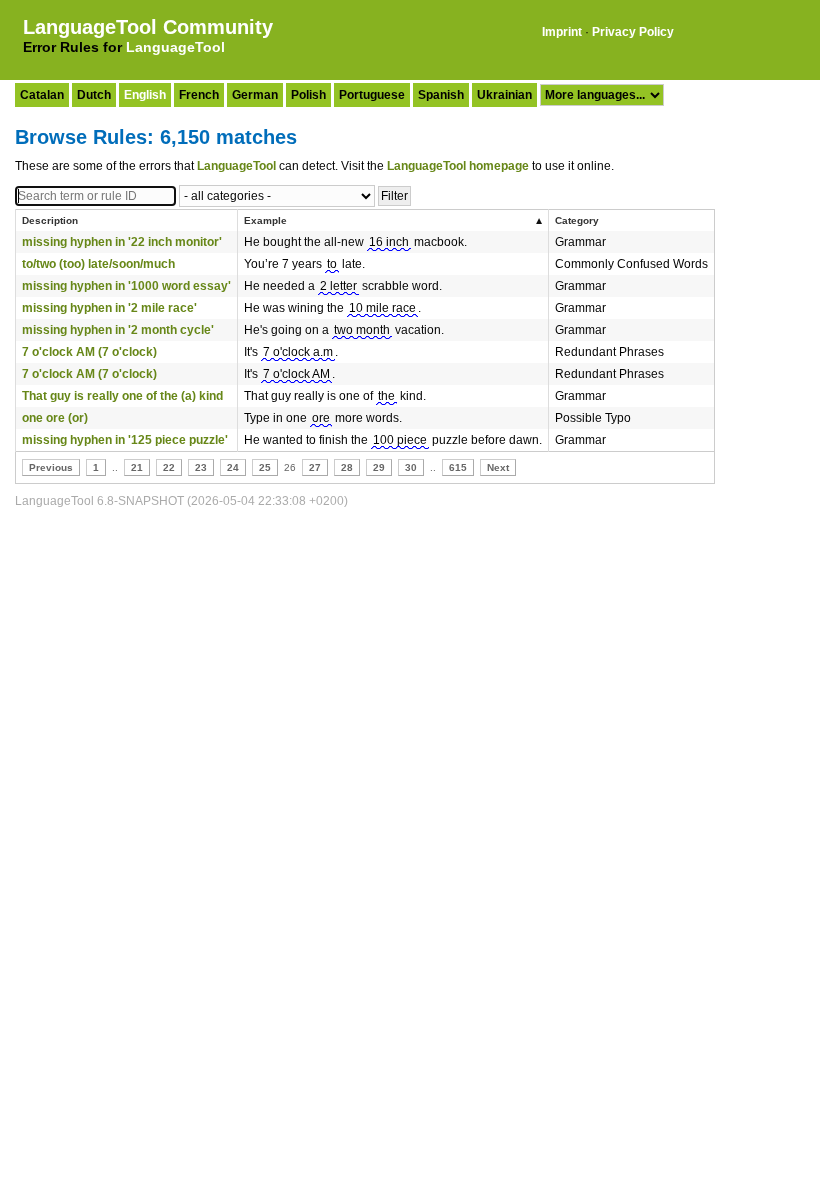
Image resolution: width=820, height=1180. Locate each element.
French (199, 95)
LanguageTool (175, 47)
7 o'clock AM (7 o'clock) (89, 352)
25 (265, 467)
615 (458, 467)
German (255, 95)
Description (50, 220)
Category (577, 220)
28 (347, 467)
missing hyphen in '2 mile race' (109, 308)
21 (137, 467)
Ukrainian (504, 95)
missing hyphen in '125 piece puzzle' (125, 440)
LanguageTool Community (148, 27)
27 (315, 467)
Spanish (441, 95)
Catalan (42, 95)
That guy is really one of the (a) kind (122, 396)
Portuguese (372, 95)
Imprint (562, 32)
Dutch (94, 95)
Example (265, 220)
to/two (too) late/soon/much (98, 264)
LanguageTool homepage (458, 166)
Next (498, 467)
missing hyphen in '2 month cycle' (118, 330)
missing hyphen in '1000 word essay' (126, 286)
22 (169, 467)
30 (411, 467)
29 (379, 467)
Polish (308, 95)
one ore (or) (55, 418)
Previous (51, 467)
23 (201, 467)
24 (233, 467)
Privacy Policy (633, 32)
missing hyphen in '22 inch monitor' (122, 242)
